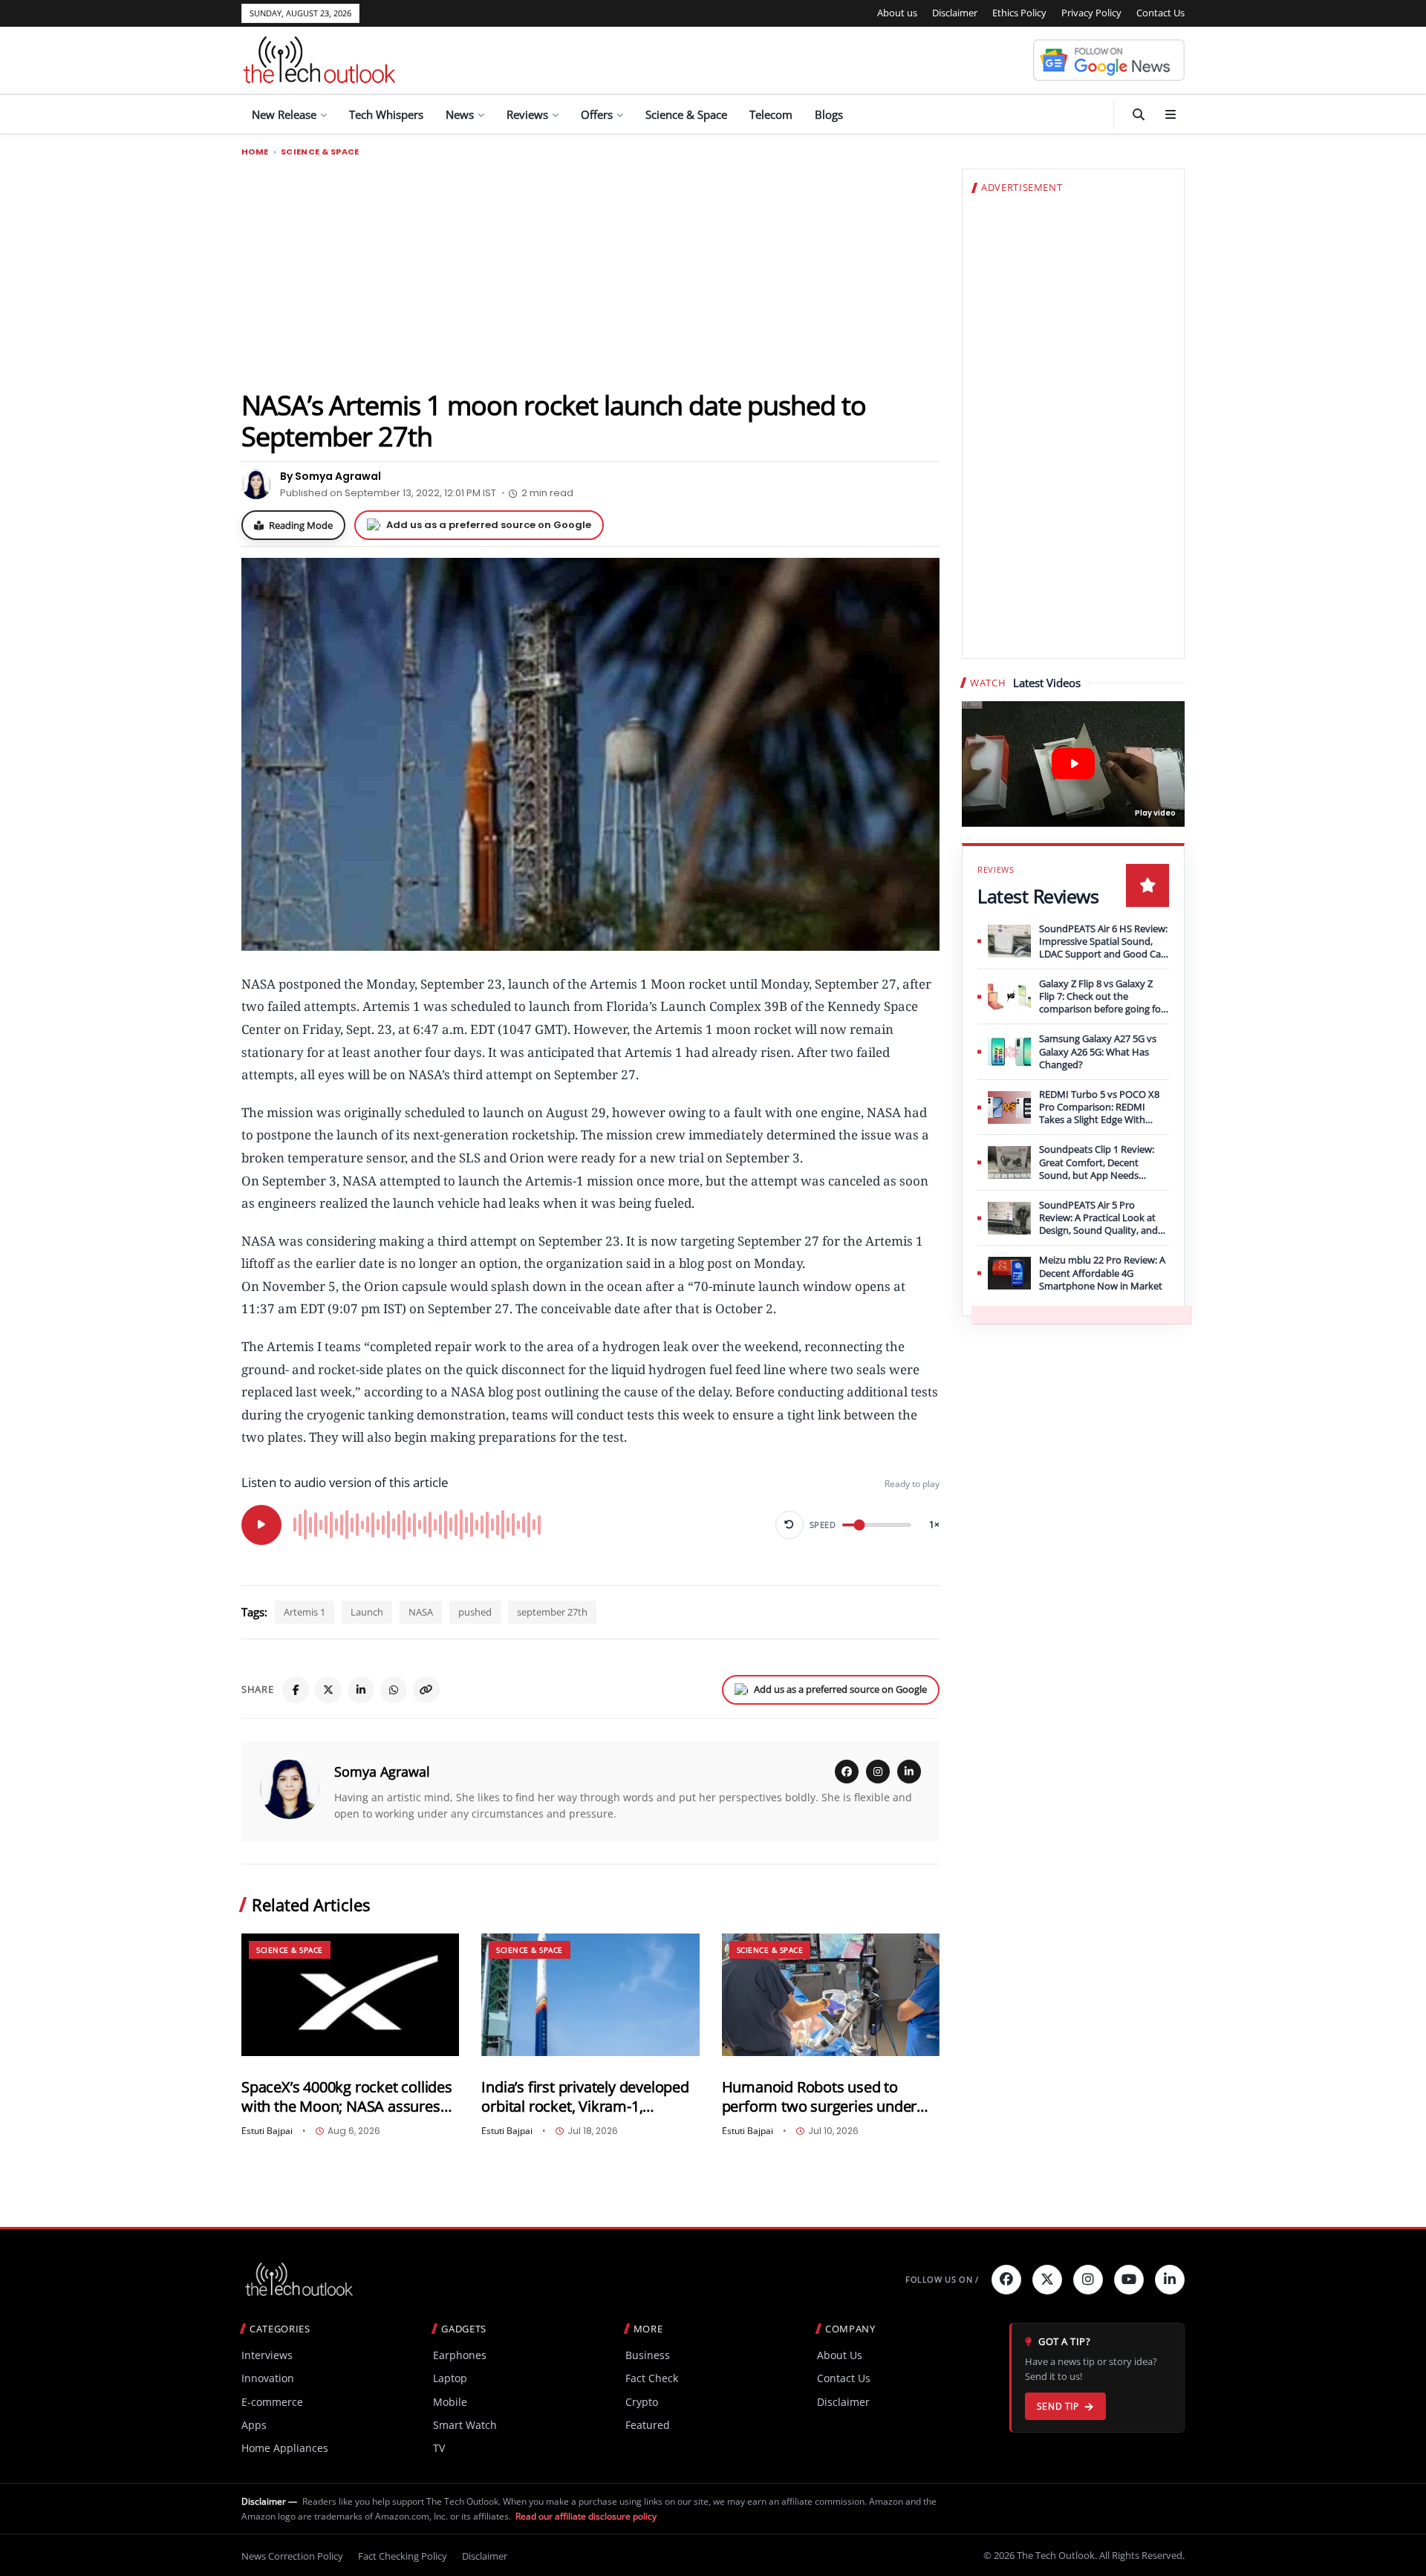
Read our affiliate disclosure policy (586, 2516)
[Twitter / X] (328, 1690)
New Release (284, 114)
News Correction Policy (292, 2556)
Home (255, 152)
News (460, 114)
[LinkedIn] (361, 1690)
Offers (597, 114)
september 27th (552, 1612)
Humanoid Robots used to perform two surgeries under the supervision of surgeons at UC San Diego (824, 2097)
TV (439, 2448)
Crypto (642, 2402)
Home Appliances (285, 2448)
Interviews (267, 2355)
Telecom (771, 114)
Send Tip (1058, 2406)
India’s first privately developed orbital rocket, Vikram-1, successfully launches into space (585, 2097)
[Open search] (1139, 114)
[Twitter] (1047, 2280)
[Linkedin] (1170, 2280)
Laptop (450, 2378)
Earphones (460, 2355)
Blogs (829, 114)
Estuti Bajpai (267, 2131)
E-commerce (272, 2402)
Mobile (450, 2402)
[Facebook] (296, 1690)
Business (648, 2355)
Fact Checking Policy (403, 2556)
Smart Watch (465, 2425)
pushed (475, 1612)
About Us (840, 2355)
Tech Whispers (386, 114)
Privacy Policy (1091, 13)
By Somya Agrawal (331, 476)
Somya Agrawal (382, 1772)
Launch (367, 1612)
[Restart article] (789, 1525)
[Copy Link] (426, 1690)
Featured (648, 2425)
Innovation (268, 2378)
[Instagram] (878, 1772)
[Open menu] (1171, 114)
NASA (421, 1612)
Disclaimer (955, 13)
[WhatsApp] (394, 1690)
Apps (254, 2425)
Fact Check (652, 2378)
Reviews (527, 114)
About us (897, 13)
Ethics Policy (1019, 13)
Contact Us (1160, 13)
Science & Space (686, 114)
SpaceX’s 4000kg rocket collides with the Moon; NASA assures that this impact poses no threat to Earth (349, 2097)
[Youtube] (1129, 2280)
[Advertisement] (590, 273)
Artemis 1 (305, 1612)
